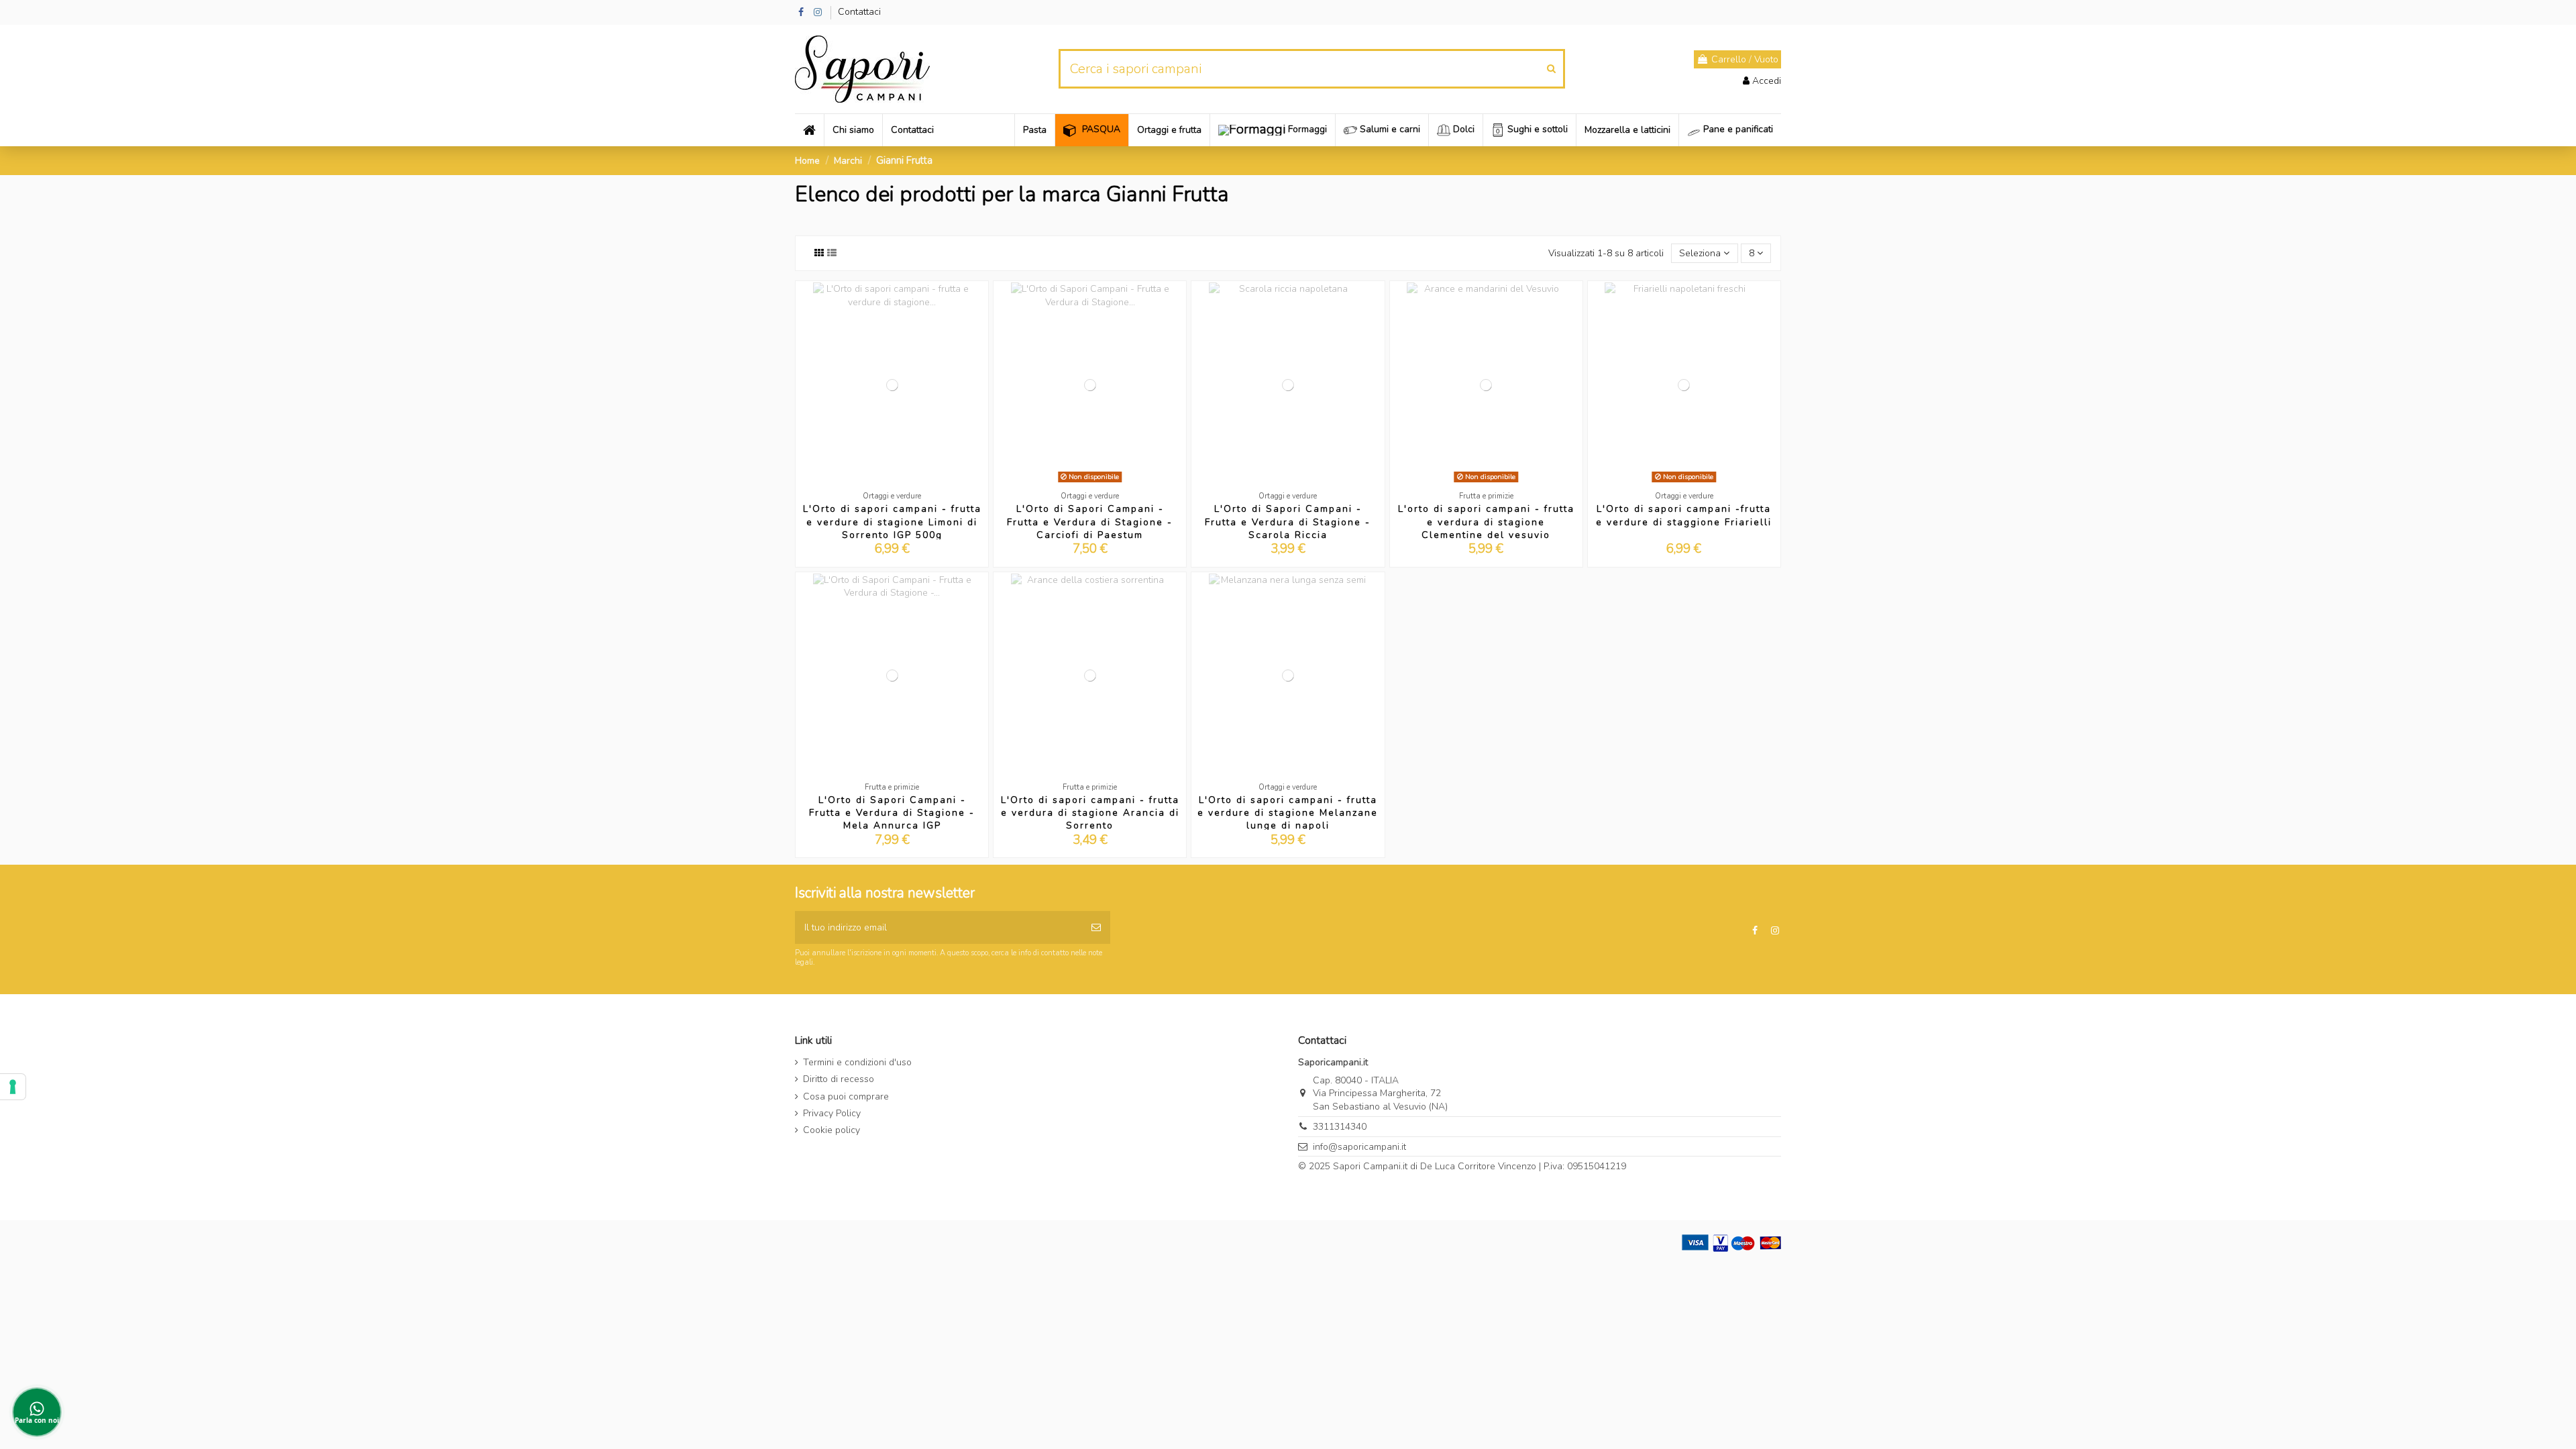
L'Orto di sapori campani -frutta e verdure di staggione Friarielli (1684, 515)
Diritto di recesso (839, 1079)
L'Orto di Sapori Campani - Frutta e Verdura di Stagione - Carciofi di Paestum (1090, 522)
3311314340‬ (1340, 1127)
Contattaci (859, 12)
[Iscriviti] (1096, 927)
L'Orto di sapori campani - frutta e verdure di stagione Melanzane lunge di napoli (1288, 813)
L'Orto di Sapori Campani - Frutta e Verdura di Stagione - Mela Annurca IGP (892, 813)
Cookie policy (831, 1130)
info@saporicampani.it (1359, 1147)
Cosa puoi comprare (846, 1096)
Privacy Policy (832, 1113)
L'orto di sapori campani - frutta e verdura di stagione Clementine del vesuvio (1486, 522)
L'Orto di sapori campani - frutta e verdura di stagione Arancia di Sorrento (1090, 813)
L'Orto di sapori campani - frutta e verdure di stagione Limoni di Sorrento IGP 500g (892, 522)
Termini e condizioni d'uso (857, 1062)
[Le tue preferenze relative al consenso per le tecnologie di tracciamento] (13, 1087)
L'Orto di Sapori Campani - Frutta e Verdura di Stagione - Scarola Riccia (1288, 522)
